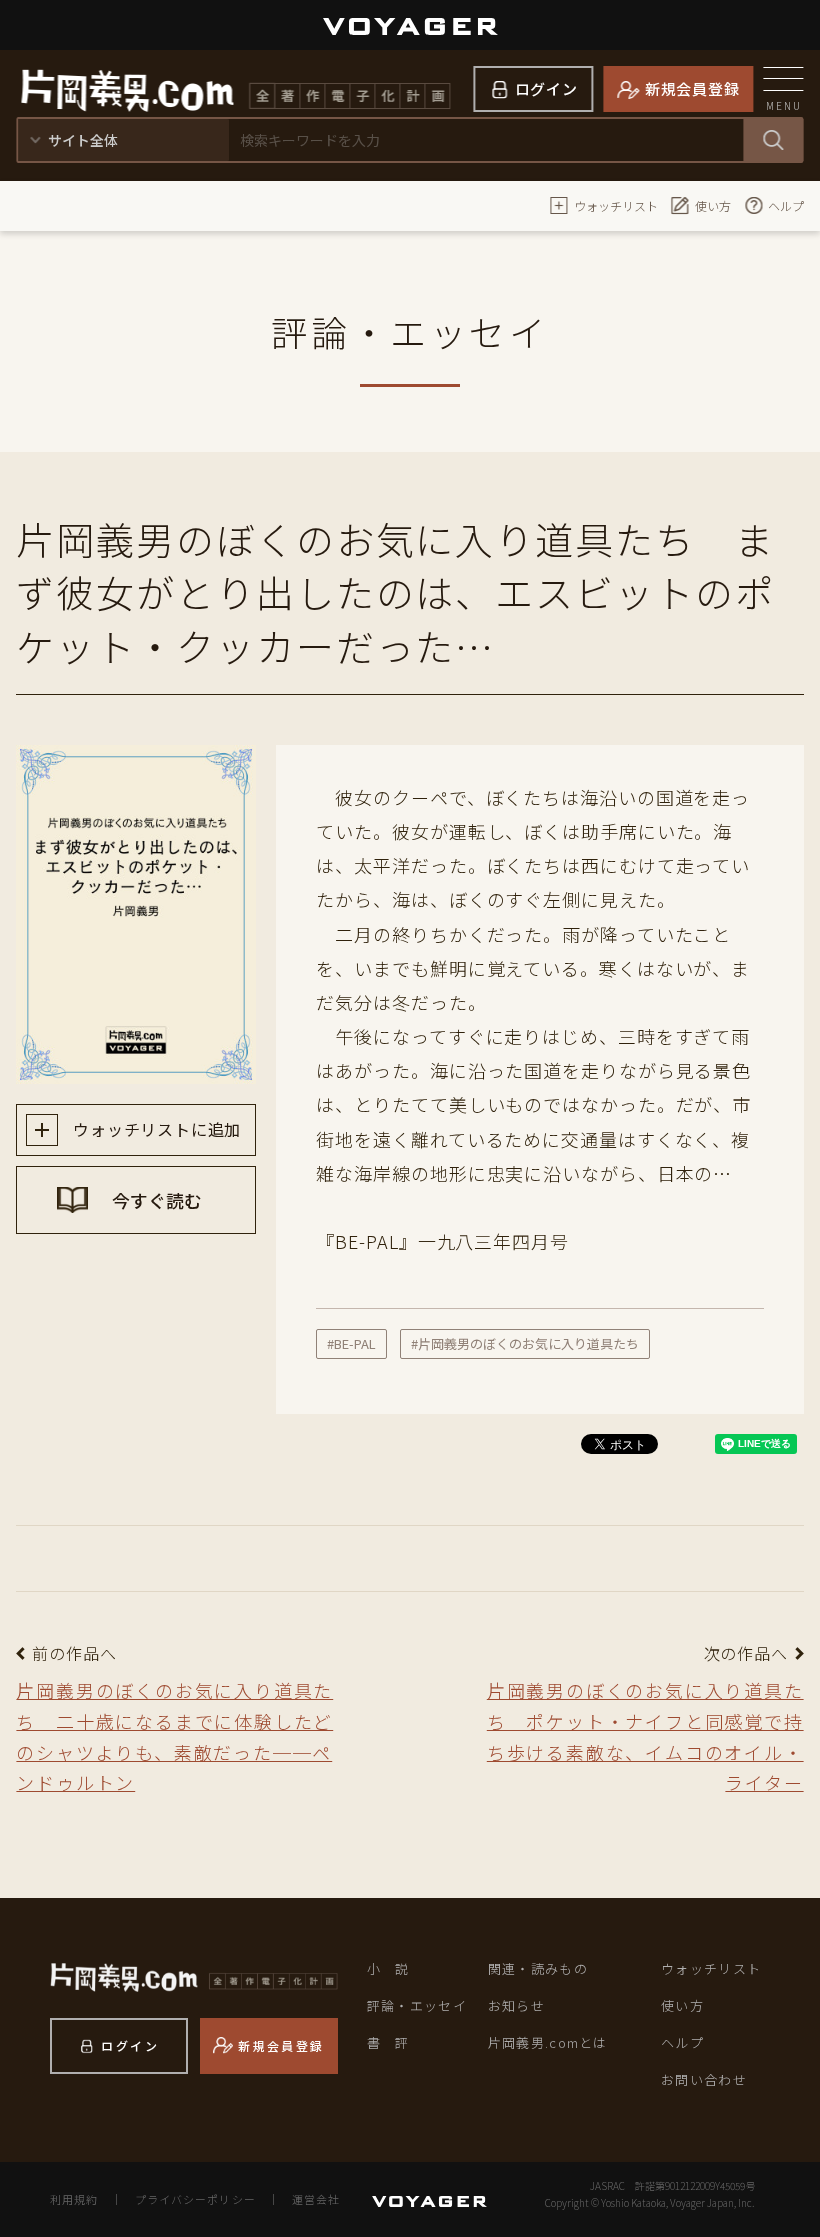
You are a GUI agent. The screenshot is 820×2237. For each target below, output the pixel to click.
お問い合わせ (704, 2079)
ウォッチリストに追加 (154, 1129)
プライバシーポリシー (195, 2199)
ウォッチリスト (616, 205)
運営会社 (316, 2199)
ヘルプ (786, 205)
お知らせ (516, 2005)
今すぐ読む (155, 1200)
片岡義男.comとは (548, 2042)
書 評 (388, 2042)
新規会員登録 (692, 88)
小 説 (388, 1968)
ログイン (546, 88)
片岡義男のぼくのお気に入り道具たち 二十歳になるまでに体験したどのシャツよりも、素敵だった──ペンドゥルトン (174, 1736)
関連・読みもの (538, 1968)
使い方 (713, 205)
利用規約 (74, 2199)
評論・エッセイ (417, 2005)
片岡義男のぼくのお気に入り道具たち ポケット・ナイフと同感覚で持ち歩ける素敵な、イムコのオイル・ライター (645, 1736)
